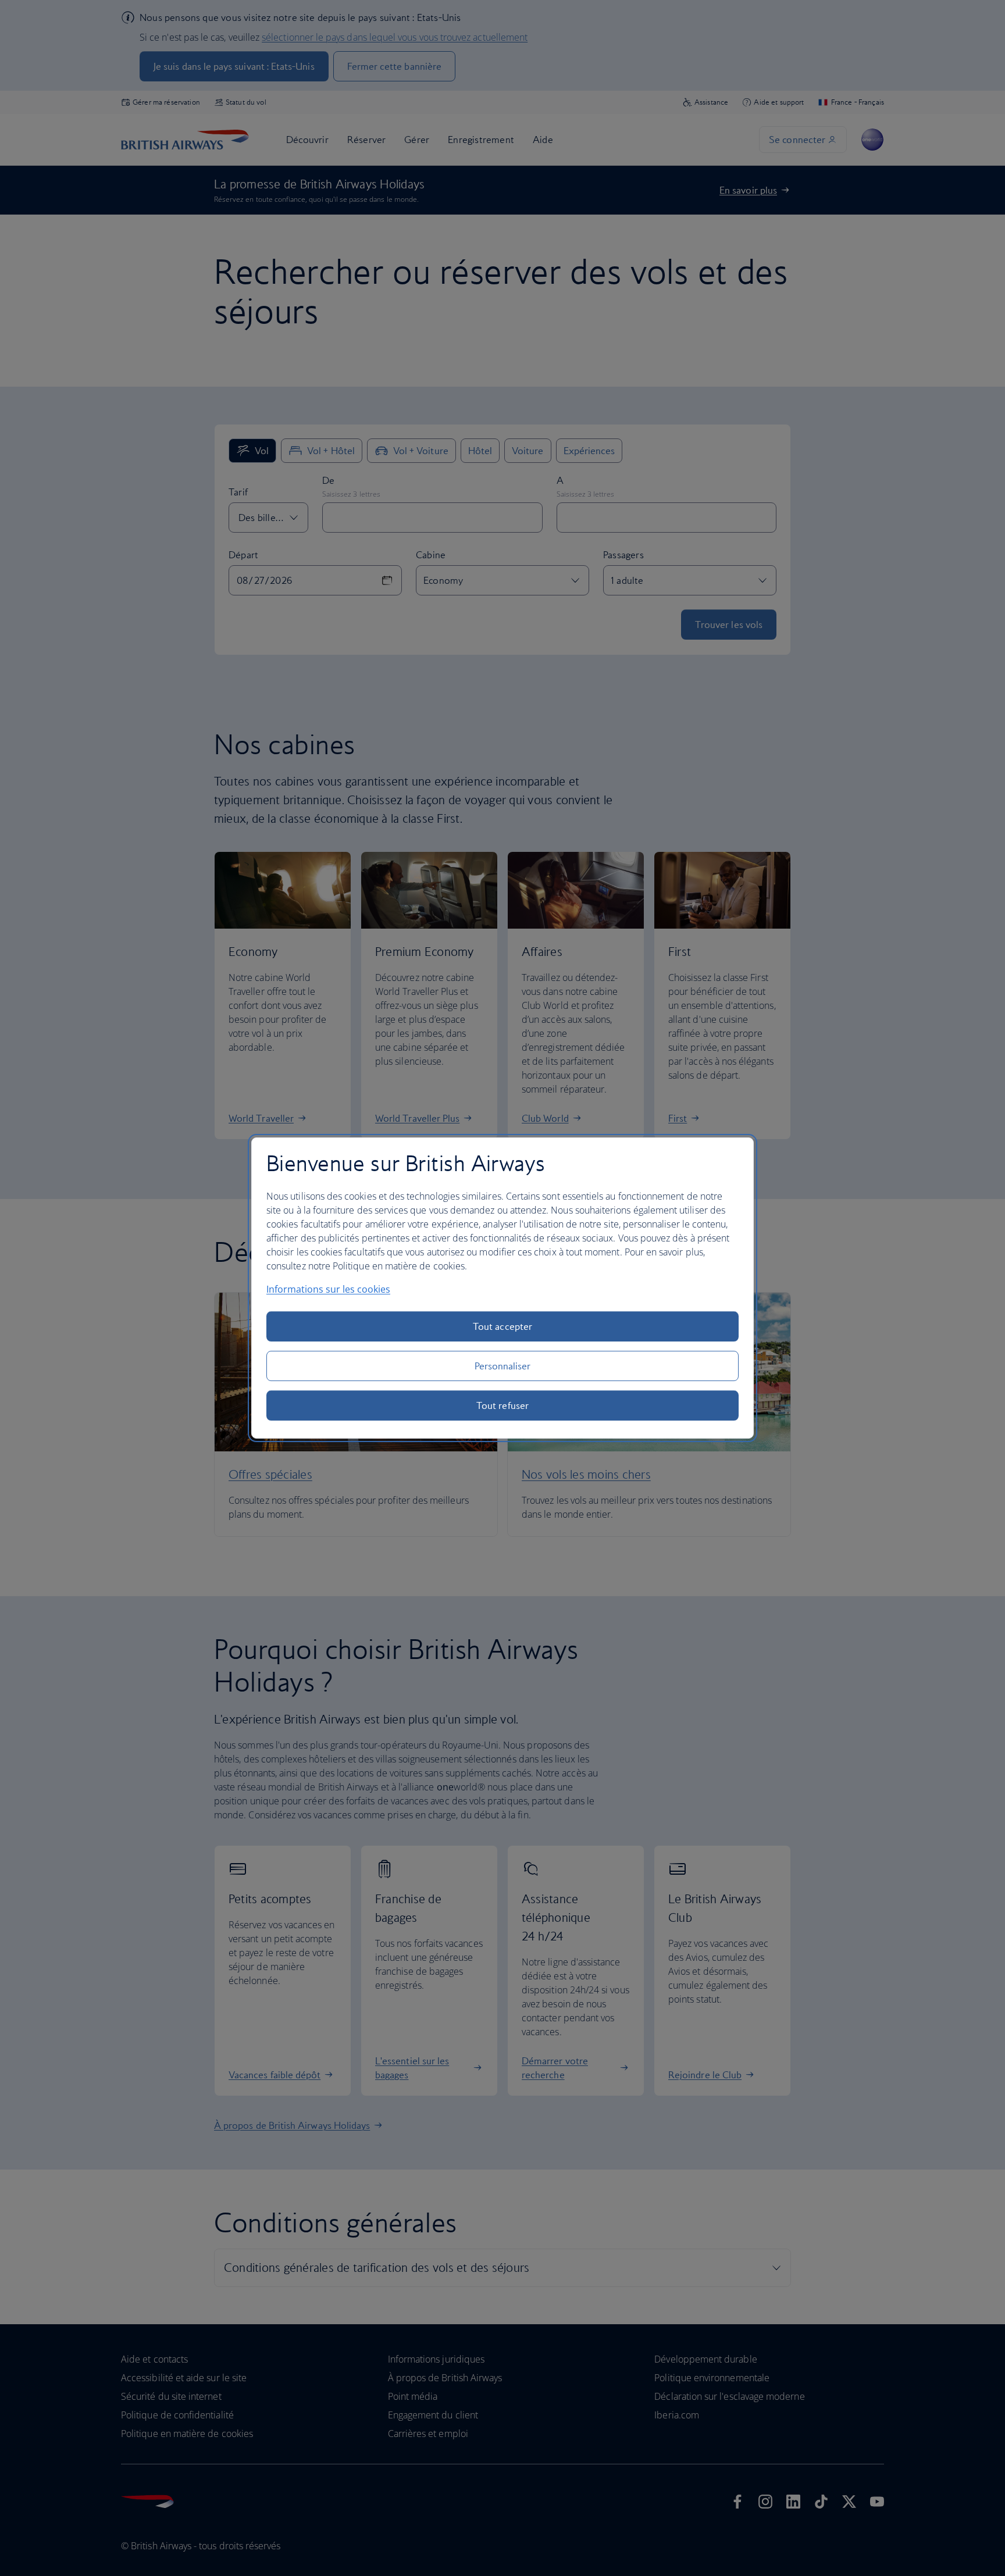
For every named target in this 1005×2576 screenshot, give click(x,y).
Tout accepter (502, 1326)
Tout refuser (502, 1405)
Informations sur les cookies (328, 1289)
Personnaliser (503, 1366)
